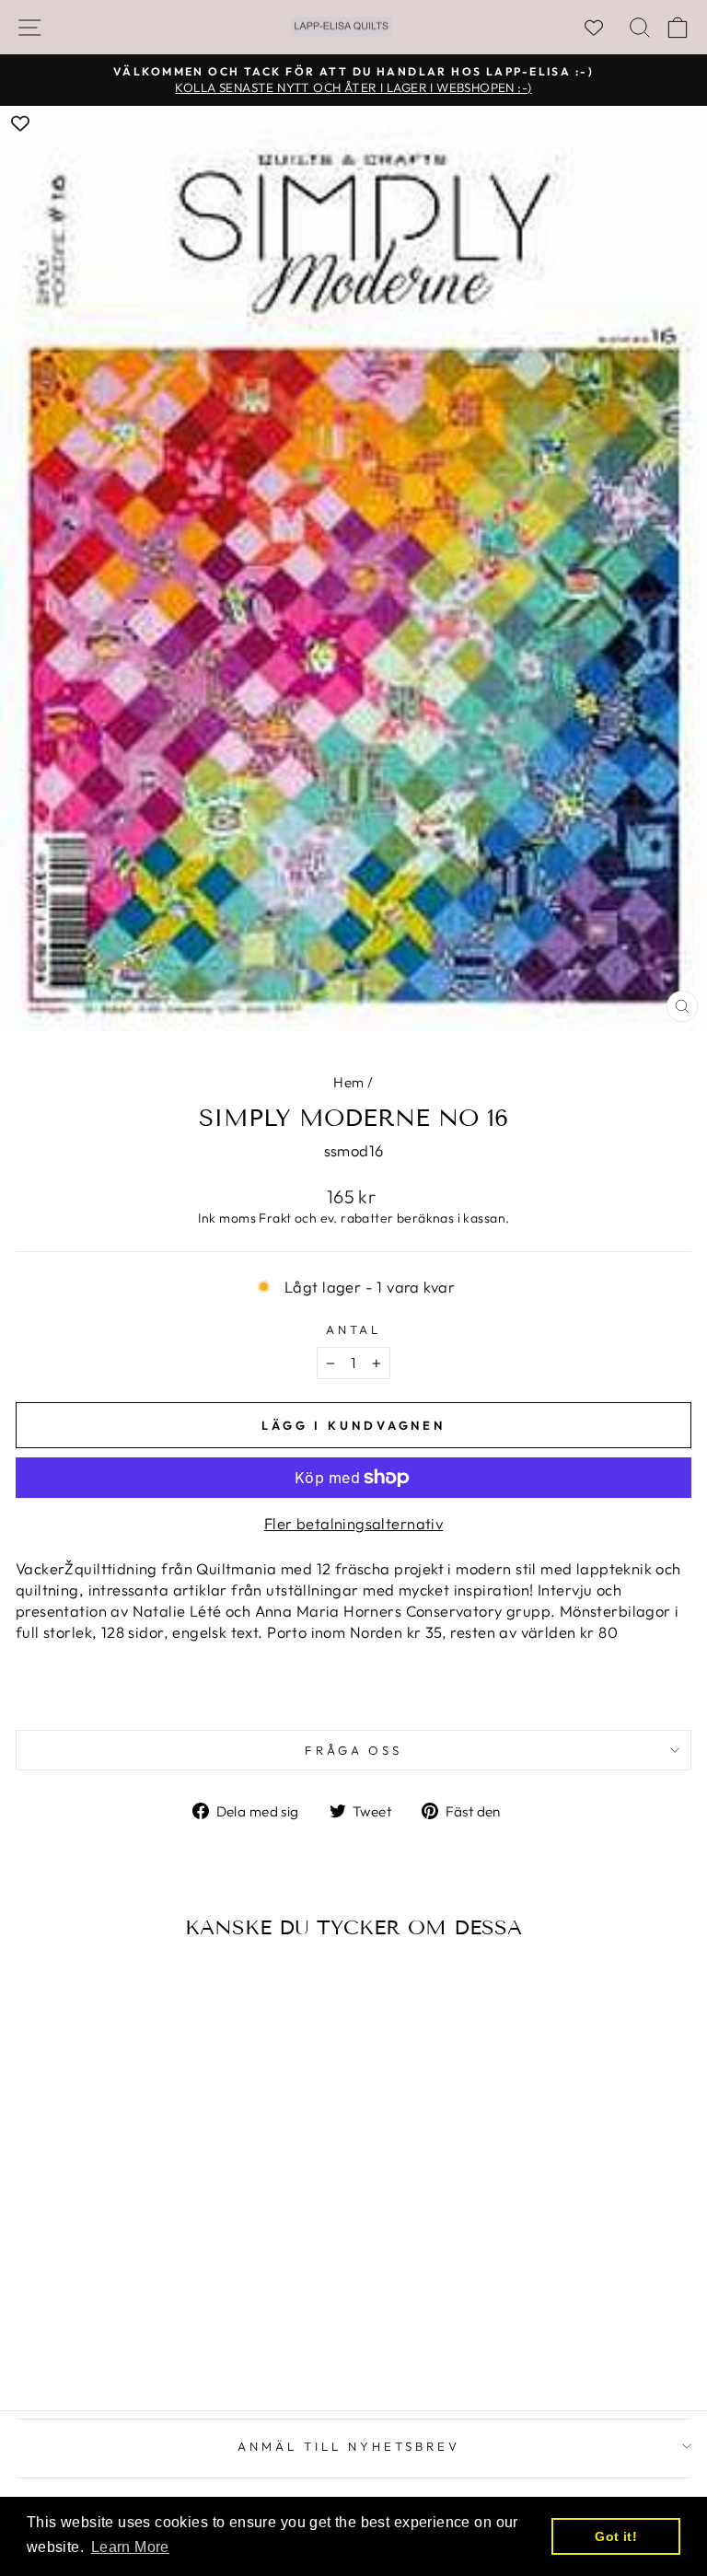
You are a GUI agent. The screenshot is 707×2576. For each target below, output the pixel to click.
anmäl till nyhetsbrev (348, 2446)
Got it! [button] (616, 2536)
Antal (354, 1329)
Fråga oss (354, 1750)
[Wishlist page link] (603, 28)
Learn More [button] (130, 2547)
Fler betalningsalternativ (353, 1523)
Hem (348, 1082)
